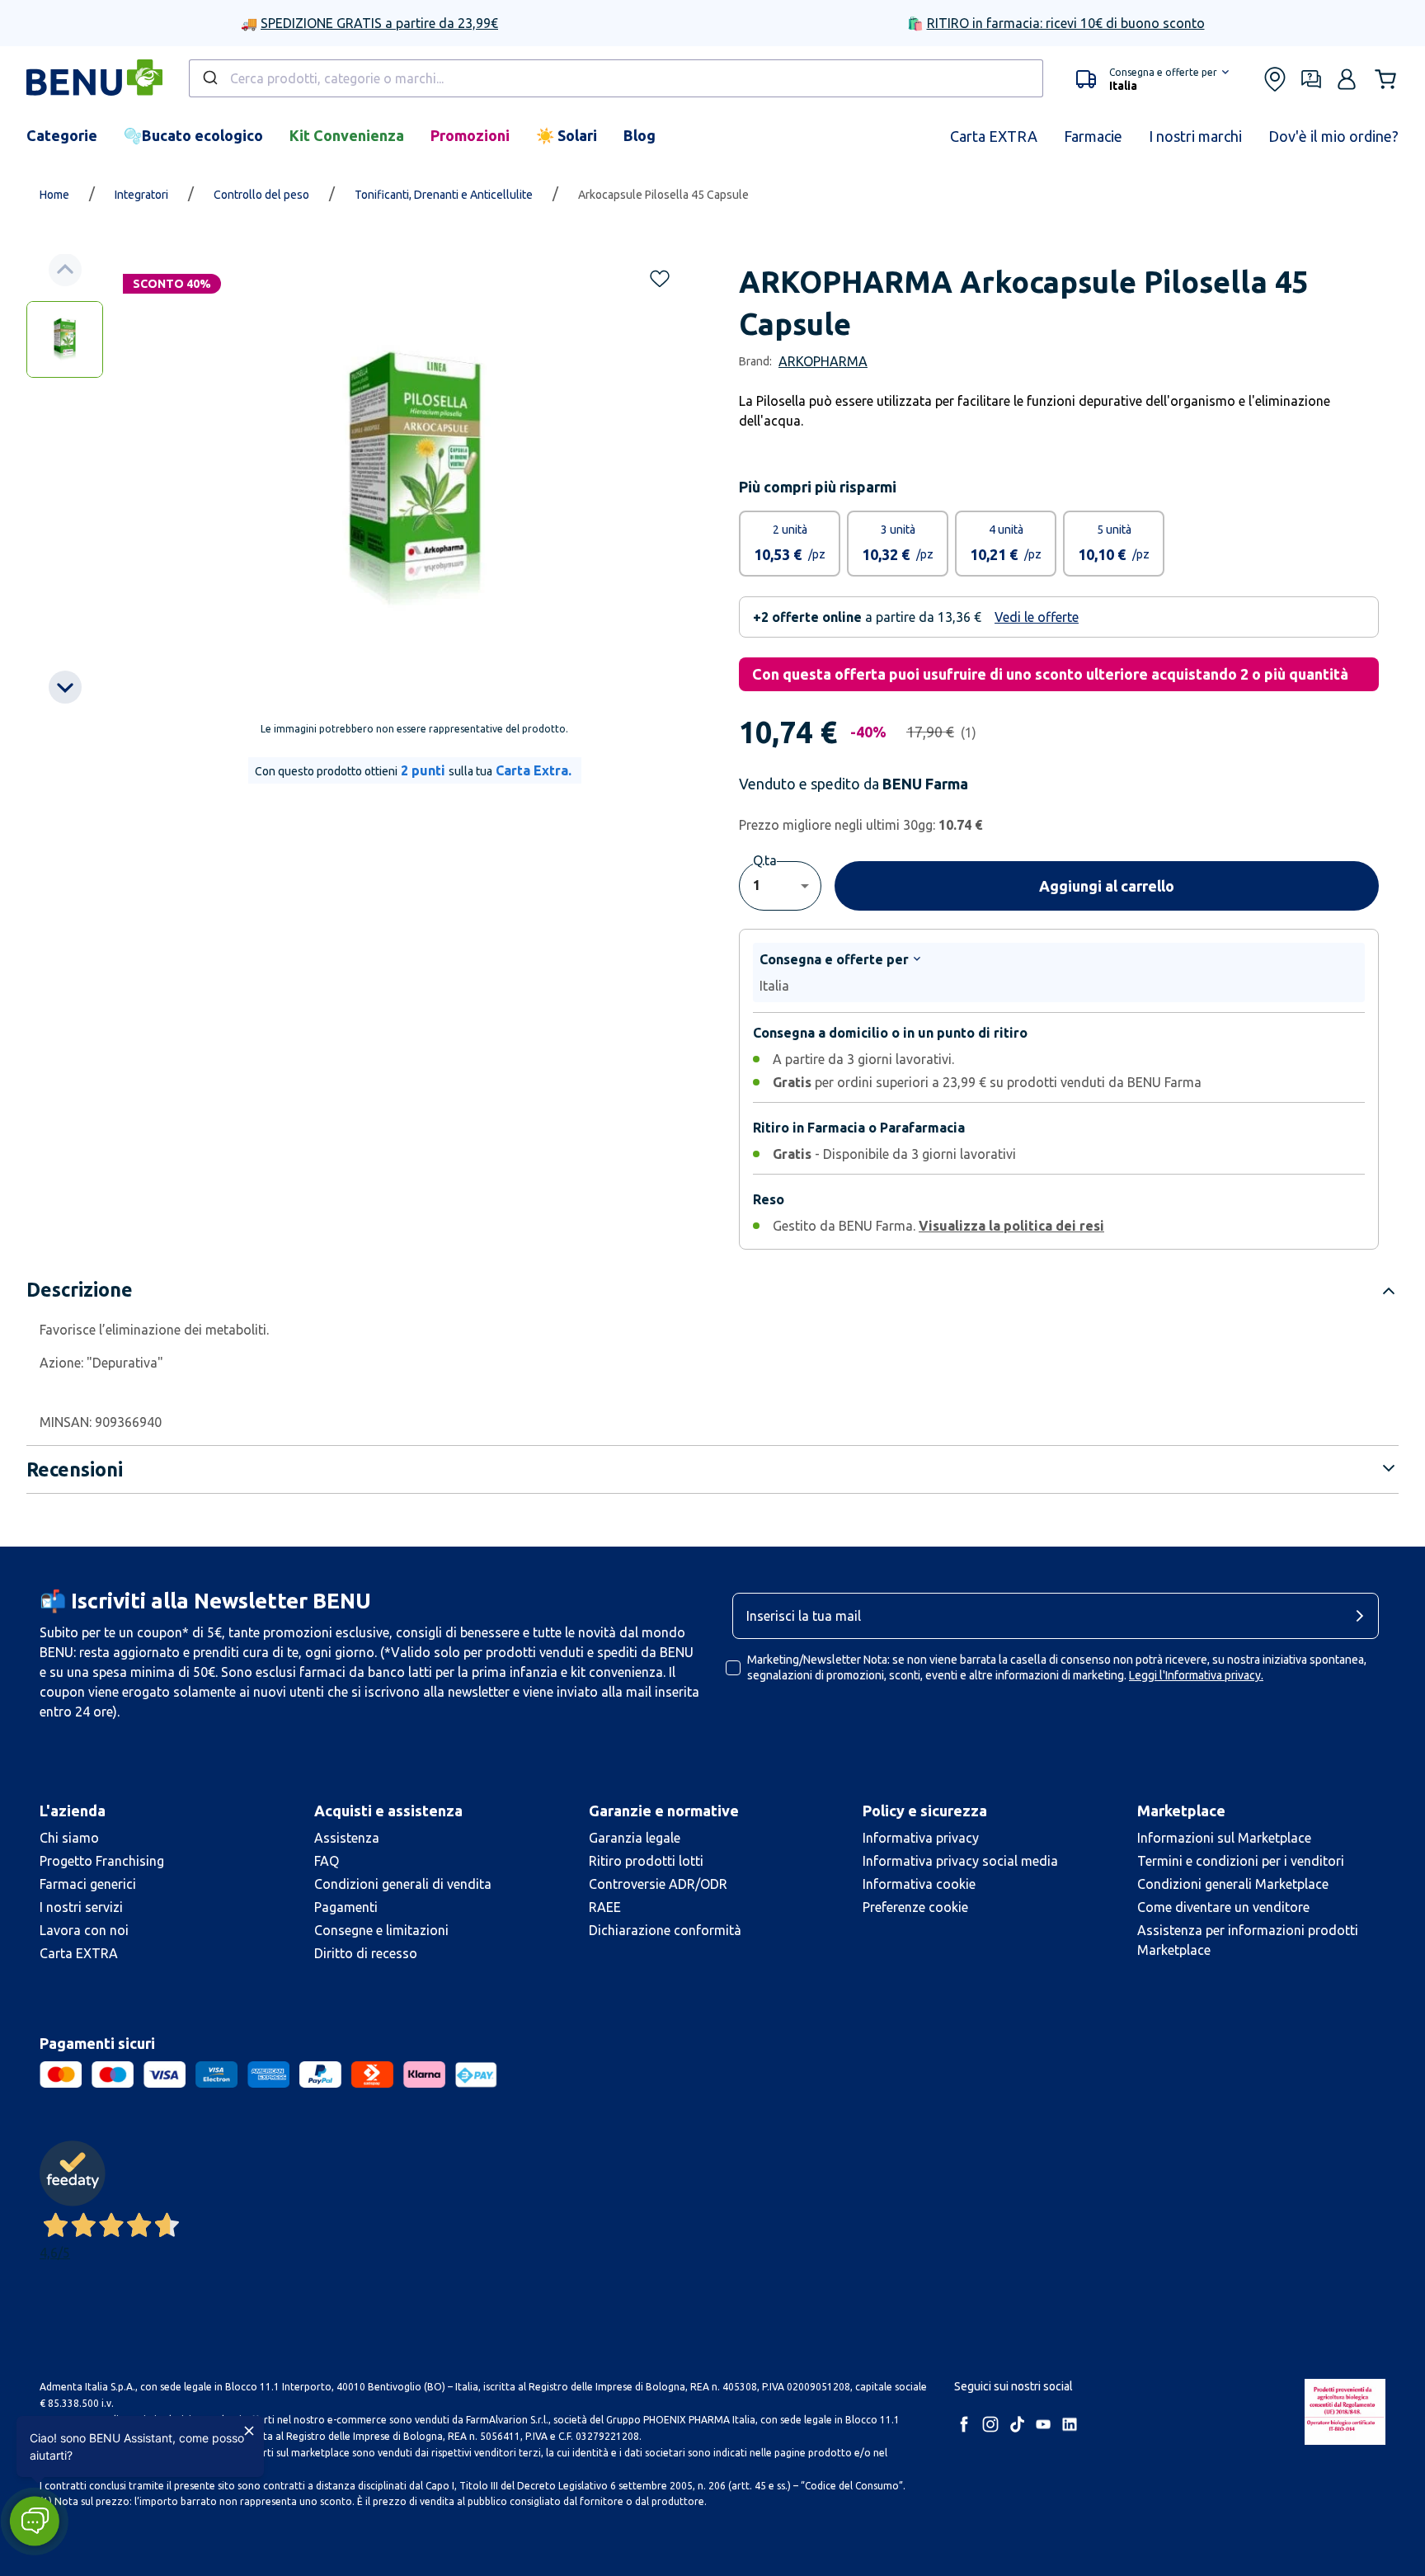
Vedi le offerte (1037, 617)
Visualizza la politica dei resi (1011, 1226)
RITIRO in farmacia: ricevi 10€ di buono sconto (1066, 23)
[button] (1152, 79)
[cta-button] (1364, 1616)
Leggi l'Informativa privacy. (1196, 1675)
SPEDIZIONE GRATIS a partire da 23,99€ (379, 23)
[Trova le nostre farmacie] (1275, 79)
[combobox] (616, 78)
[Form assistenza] (1311, 79)
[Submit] (209, 78)
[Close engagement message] (249, 2431)
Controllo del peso (261, 195)
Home (54, 195)
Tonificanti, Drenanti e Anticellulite (444, 195)
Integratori (141, 195)
